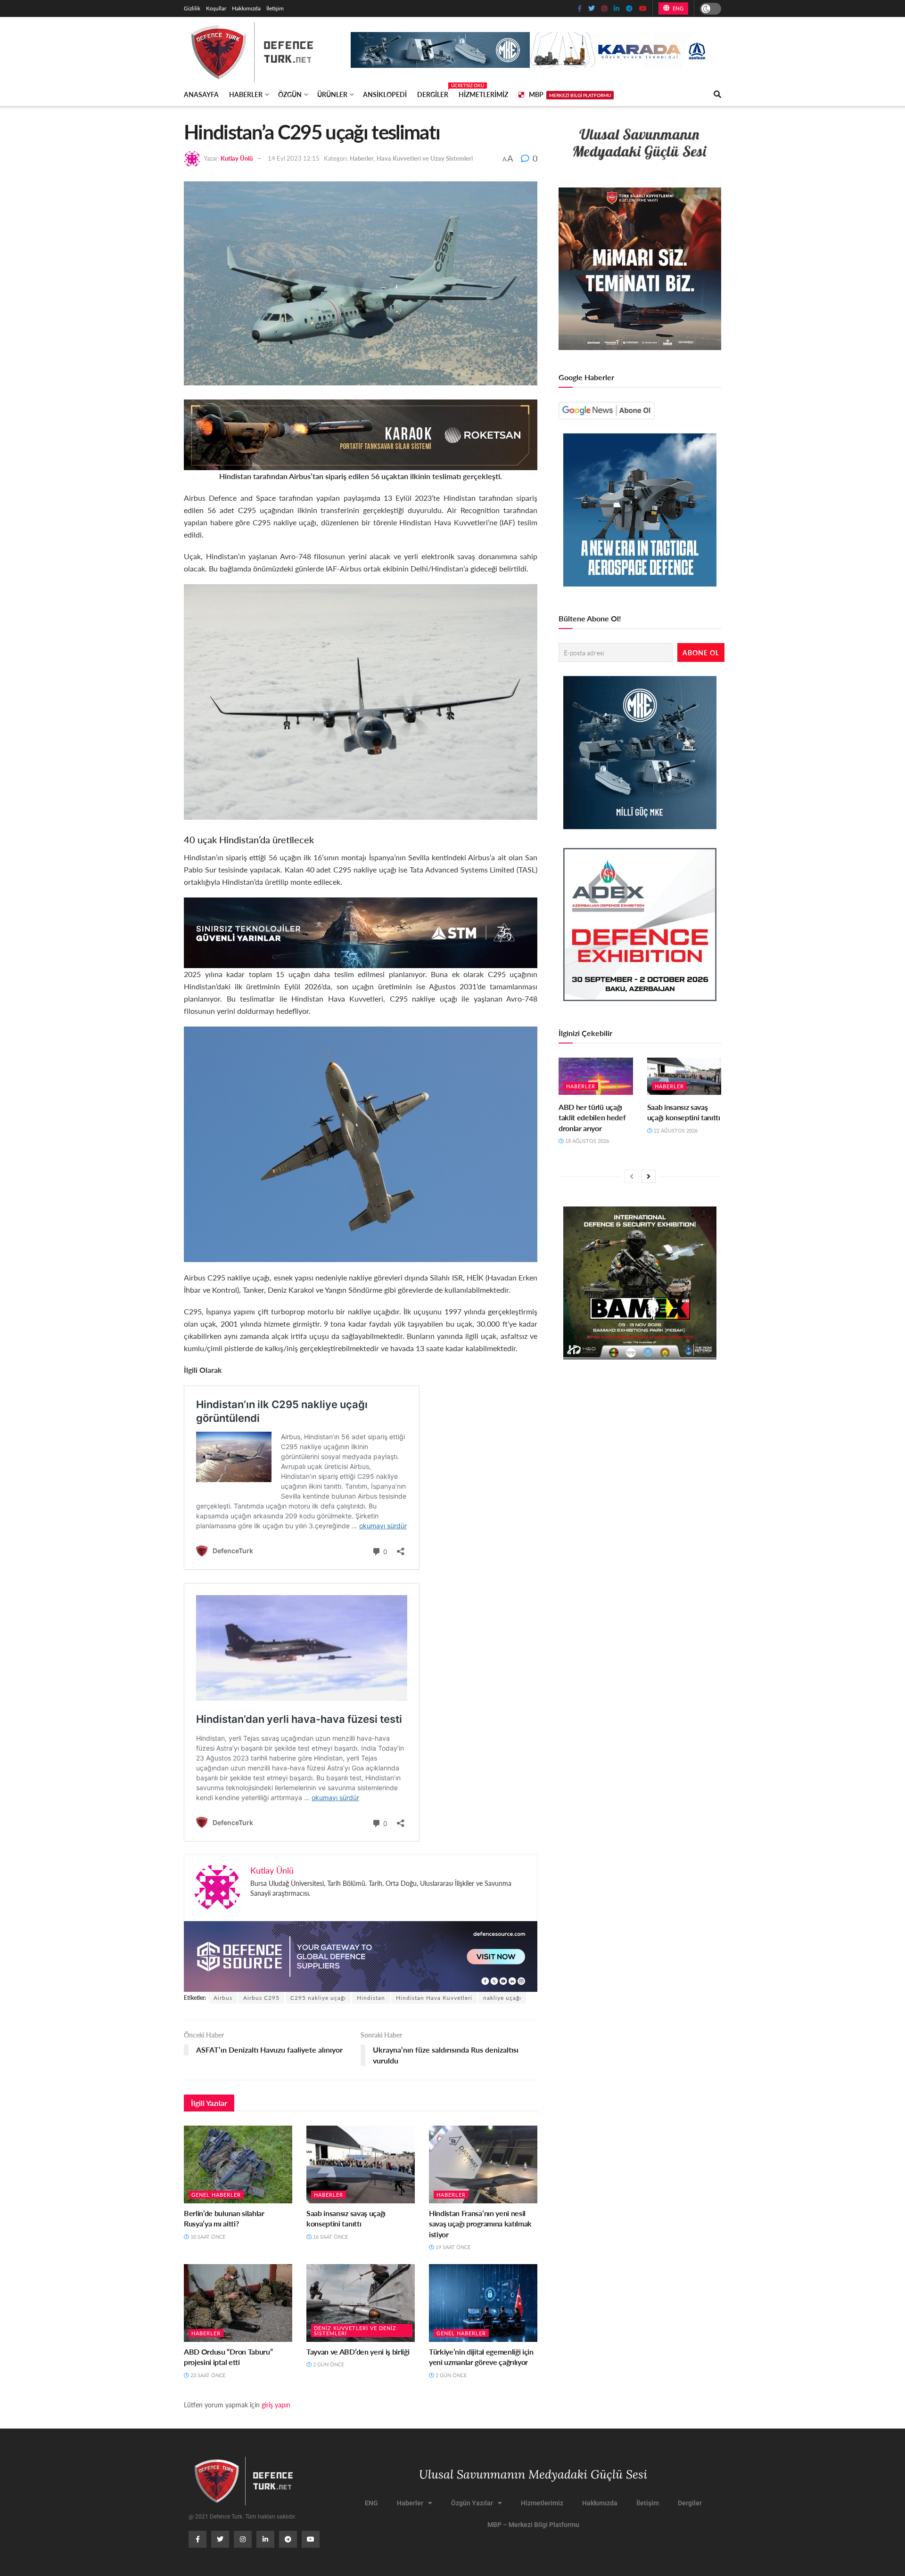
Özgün (290, 94)
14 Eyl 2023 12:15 (294, 158)
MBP (570, 94)
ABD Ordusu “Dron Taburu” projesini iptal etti (228, 2357)
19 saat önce (452, 2247)
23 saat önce (207, 2375)
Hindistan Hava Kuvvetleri (434, 1998)
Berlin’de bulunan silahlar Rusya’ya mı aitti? (224, 2218)
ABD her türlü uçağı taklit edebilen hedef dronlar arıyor (592, 1117)
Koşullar (216, 8)
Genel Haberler (216, 2195)
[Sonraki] (649, 1176)
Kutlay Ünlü (237, 158)
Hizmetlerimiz (483, 94)
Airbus (223, 1998)
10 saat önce (207, 2237)
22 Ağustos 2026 (675, 1130)
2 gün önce (328, 2364)
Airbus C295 (261, 1998)
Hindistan (371, 1998)
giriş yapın (276, 2405)
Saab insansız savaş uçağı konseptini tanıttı (346, 2218)
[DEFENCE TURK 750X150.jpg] (361, 932)
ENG (677, 8)
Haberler (246, 94)
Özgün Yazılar (472, 2503)
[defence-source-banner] (361, 1955)
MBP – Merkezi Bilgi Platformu (533, 2525)
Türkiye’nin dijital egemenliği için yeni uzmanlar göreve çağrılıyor (481, 2357)
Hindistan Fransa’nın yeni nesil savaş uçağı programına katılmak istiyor (480, 2224)
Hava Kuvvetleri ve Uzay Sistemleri (425, 158)
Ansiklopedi (385, 94)
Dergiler (433, 93)
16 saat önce (330, 2237)
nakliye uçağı (502, 1998)
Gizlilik (192, 8)
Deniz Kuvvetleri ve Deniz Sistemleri (355, 2331)
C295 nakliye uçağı (318, 1998)
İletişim (275, 8)
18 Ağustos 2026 (586, 1141)
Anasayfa (201, 94)
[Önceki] (632, 1176)
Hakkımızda (246, 8)
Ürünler (332, 94)
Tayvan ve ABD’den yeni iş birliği (358, 2352)
